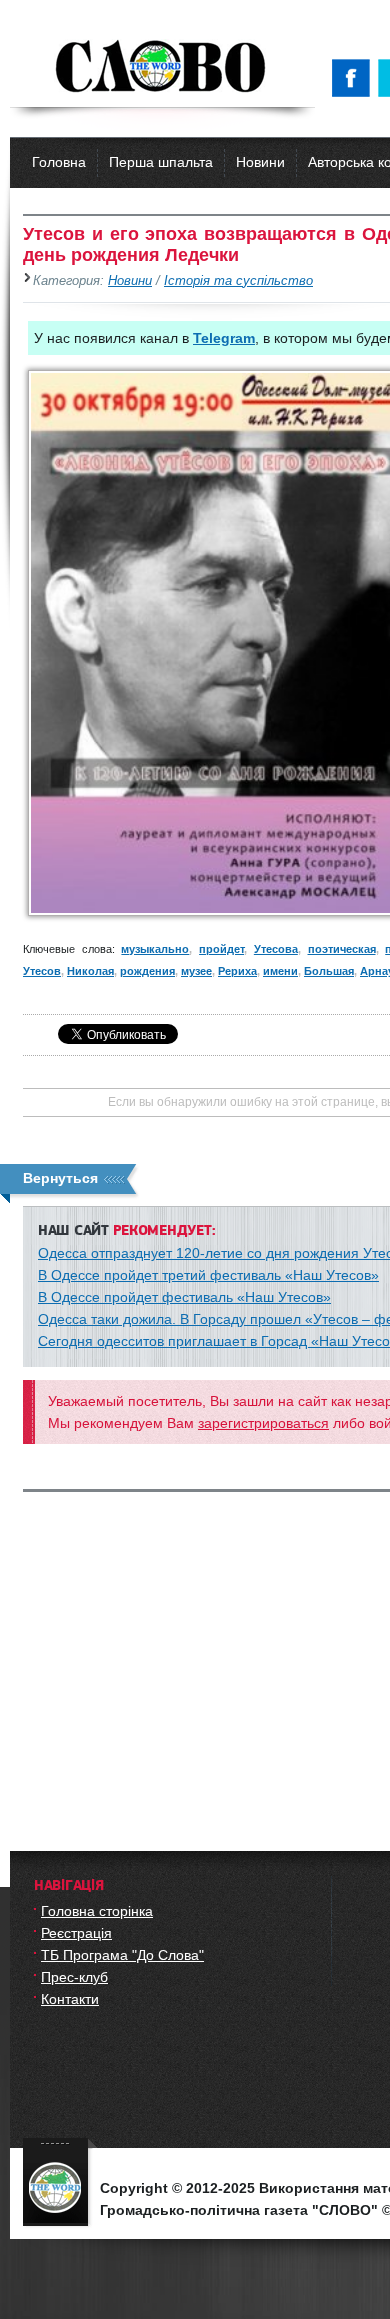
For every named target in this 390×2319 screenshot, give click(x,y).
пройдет (221, 949)
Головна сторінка (97, 1911)
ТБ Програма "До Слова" (122, 1955)
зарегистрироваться (263, 1423)
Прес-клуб (74, 1977)
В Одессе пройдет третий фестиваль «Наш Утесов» (208, 1275)
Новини (260, 162)
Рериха (237, 971)
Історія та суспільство (238, 281)
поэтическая (342, 949)
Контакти (70, 1999)
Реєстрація (76, 1933)
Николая (90, 971)
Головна (59, 162)
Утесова (276, 949)
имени (280, 971)
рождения (147, 971)
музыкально (155, 949)
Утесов (42, 971)
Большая (329, 971)
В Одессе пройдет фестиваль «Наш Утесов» (184, 1297)
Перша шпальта (161, 162)
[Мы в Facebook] (355, 78)
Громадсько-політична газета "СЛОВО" (162, 68)
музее (196, 971)
